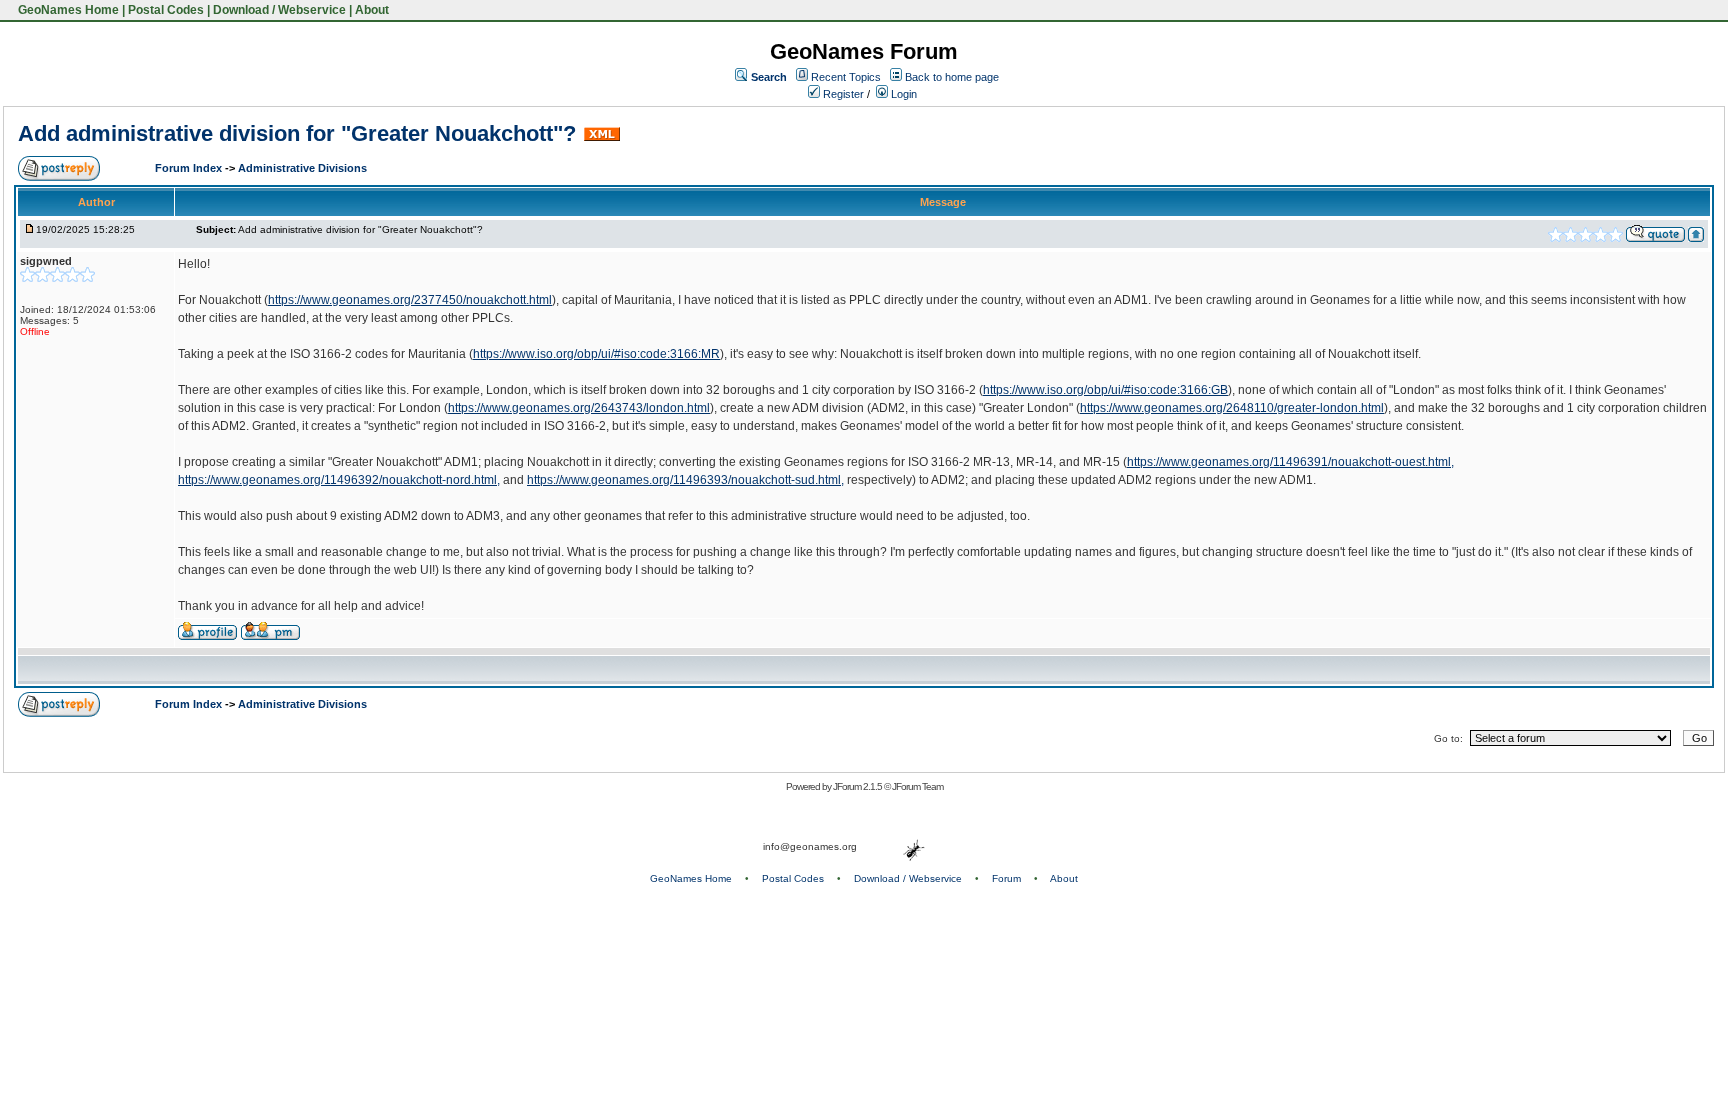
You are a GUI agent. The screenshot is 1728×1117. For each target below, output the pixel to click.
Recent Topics (846, 77)
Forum (1006, 878)
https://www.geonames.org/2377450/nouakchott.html (410, 300)
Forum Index (190, 168)
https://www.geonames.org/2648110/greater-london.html (1232, 408)
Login (902, 94)
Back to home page (952, 77)
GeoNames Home (67, 10)
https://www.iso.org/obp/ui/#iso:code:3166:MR (596, 354)
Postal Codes (166, 10)
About (372, 10)
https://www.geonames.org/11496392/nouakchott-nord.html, (339, 480)
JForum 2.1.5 (858, 786)
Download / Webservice (279, 10)
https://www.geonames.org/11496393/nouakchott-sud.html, (685, 480)
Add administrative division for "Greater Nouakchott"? (297, 133)
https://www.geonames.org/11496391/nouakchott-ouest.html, (1290, 462)
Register (842, 94)
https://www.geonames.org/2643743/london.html (579, 408)
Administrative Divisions (302, 168)
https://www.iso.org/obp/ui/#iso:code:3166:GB (1105, 390)
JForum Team (917, 786)
